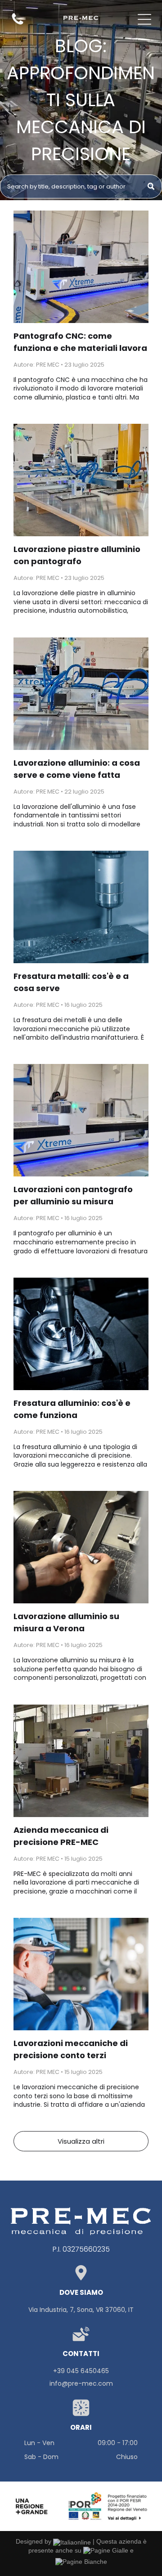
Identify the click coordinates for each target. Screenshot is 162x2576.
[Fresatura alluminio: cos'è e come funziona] (81, 1334)
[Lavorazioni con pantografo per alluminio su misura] (81, 1120)
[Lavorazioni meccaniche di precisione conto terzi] (81, 1974)
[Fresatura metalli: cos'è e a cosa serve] (81, 907)
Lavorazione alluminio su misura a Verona (66, 1622)
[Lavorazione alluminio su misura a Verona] (81, 1547)
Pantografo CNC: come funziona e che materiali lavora (80, 342)
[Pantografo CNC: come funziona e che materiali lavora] (81, 267)
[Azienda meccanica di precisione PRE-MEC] (81, 1761)
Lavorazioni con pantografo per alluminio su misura (73, 1195)
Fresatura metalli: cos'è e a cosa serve (71, 982)
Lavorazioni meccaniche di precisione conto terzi (71, 2049)
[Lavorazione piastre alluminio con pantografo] (81, 480)
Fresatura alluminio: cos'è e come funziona (72, 1409)
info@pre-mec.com (81, 2383)
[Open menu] (144, 19)
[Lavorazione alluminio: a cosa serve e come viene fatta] (81, 694)
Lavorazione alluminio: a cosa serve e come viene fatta (77, 769)
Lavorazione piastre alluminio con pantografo (77, 555)
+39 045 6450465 (81, 2371)
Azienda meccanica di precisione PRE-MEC (61, 1836)
